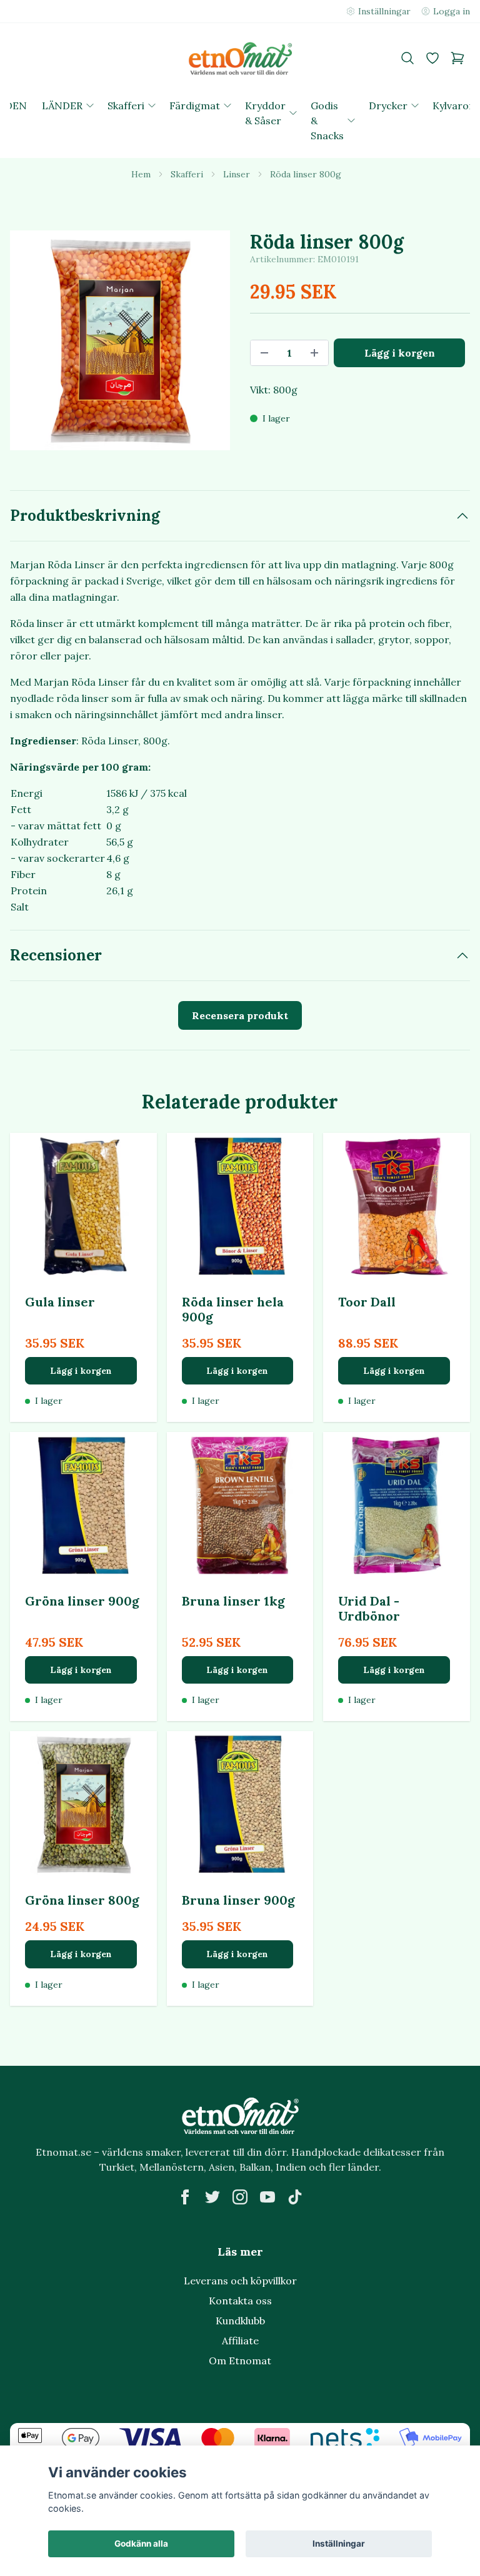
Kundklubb (240, 2321)
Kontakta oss (240, 2301)
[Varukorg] (457, 58)
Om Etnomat (240, 2361)
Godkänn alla (141, 2544)
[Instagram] (240, 2197)
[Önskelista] (432, 58)
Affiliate (240, 2341)
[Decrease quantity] (264, 353)
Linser (237, 174)
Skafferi (187, 174)
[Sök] (407, 58)
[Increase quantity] (314, 353)
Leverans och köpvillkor (240, 2281)
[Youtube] (267, 2197)
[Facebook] (185, 2197)
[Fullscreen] (120, 340)
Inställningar (339, 2544)
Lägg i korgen (81, 1371)
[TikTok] (295, 2197)
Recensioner (56, 955)
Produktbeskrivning (85, 516)
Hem (141, 174)
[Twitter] (212, 2197)
